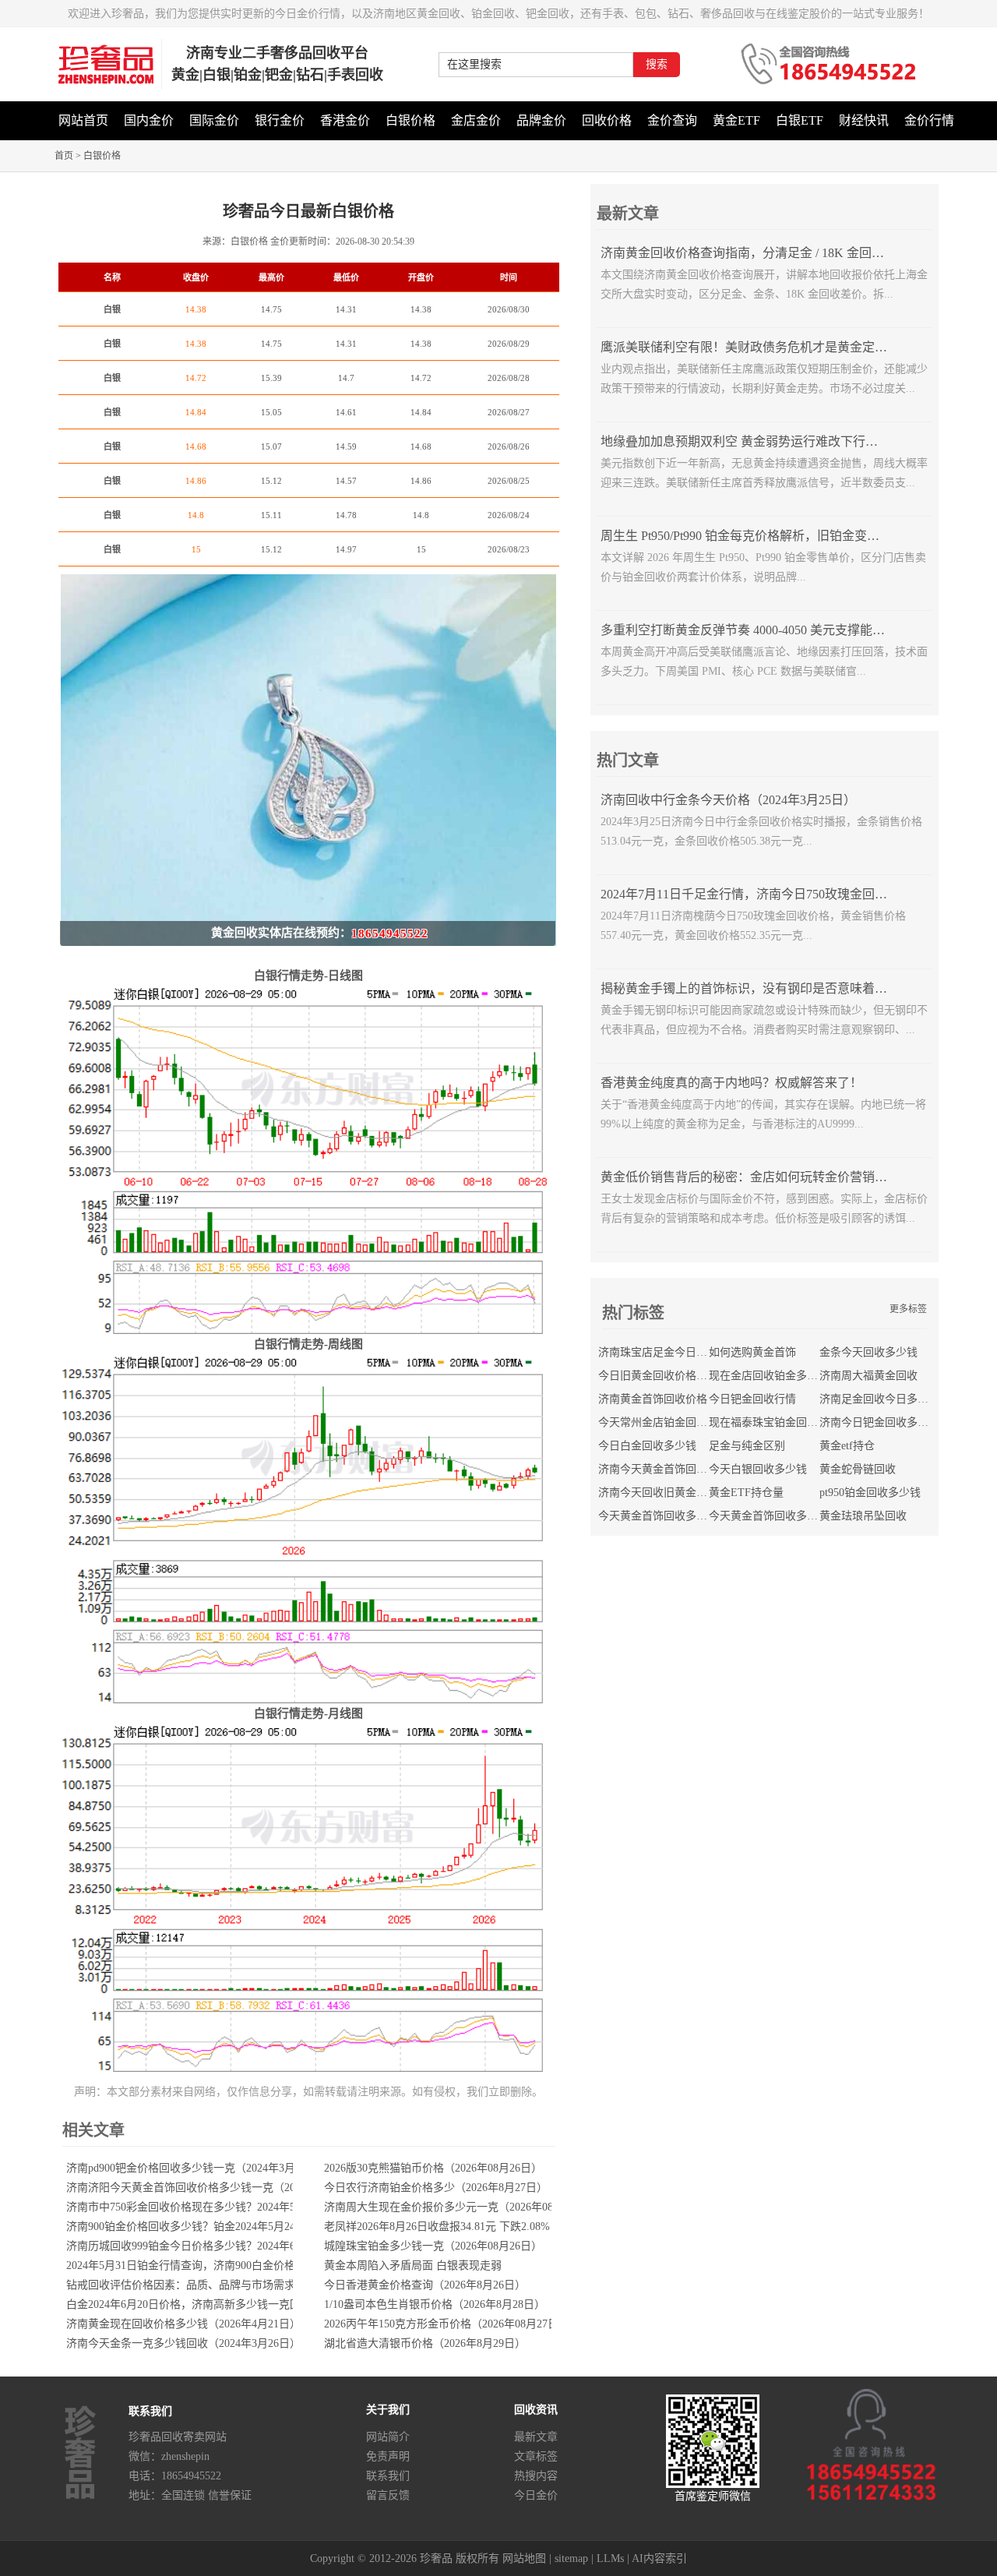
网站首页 (83, 120)
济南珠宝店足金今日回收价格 (669, 1352)
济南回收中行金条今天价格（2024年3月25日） (728, 800)
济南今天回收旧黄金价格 (658, 1493)
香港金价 (345, 120)
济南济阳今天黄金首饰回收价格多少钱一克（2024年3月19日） (216, 2188)
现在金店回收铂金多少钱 (769, 1376)
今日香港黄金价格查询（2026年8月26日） (425, 2285)
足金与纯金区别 (747, 1446)
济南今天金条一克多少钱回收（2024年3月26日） (183, 2343)
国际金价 (214, 120)
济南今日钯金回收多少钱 (879, 1422)
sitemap (571, 2558)
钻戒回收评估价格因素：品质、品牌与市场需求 (181, 2285)
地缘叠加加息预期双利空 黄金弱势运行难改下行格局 (745, 441)
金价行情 (929, 120)
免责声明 (388, 2456)
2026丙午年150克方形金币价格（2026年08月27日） (447, 2324)
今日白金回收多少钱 (647, 1446)
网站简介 (388, 2437)
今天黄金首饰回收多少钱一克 (669, 1516)
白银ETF (800, 120)
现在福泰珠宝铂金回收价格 (774, 1422)
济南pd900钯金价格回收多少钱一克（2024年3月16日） (197, 2168)
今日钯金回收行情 (752, 1399)
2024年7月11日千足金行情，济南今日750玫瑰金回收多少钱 (763, 894)
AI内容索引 (659, 2558)
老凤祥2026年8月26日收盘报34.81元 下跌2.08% (437, 2227)
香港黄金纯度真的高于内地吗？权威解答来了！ (731, 1083)
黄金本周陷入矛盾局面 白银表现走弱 (413, 2265)
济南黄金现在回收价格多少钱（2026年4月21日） (183, 2324)
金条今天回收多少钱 (868, 1352)
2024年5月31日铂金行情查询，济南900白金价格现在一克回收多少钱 (230, 2265)
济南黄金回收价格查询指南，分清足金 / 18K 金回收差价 (755, 253)
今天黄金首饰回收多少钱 (769, 1516)
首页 (64, 156)
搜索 (657, 64)
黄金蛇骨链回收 (858, 1469)
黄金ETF (736, 120)
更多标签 (908, 1309)
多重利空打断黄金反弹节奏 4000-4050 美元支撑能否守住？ (761, 630)
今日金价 (536, 2495)
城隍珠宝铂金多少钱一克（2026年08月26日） (433, 2246)
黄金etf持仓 (847, 1446)
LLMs (610, 2558)
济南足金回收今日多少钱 (879, 1399)
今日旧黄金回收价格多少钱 (664, 1376)
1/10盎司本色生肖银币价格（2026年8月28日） (435, 2304)
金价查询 (672, 120)
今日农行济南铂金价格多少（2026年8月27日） (436, 2188)
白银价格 (410, 120)
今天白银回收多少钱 (758, 1469)
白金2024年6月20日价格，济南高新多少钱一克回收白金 (200, 2304)
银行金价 (280, 120)
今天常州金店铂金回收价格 (664, 1422)
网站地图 (524, 2558)
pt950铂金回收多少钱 (870, 1493)
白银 (112, 309)
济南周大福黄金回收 (868, 1376)
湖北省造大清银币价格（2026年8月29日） (425, 2343)
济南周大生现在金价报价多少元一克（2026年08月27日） (460, 2207)
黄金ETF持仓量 (746, 1493)
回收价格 (607, 120)
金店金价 (476, 120)
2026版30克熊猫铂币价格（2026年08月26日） (433, 2168)
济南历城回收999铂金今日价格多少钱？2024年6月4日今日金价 (216, 2246)
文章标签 (536, 2456)
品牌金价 (541, 120)
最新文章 (536, 2437)
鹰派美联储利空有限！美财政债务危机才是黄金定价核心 (756, 347)
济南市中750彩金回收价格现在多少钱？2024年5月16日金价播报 (219, 2207)
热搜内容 (536, 2476)
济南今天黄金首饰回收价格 (664, 1469)
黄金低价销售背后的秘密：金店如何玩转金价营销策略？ (756, 1177)
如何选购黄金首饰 (752, 1352)
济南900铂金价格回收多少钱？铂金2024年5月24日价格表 (203, 2227)
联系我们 (388, 2476)
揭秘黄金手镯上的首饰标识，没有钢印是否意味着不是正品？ (769, 988)
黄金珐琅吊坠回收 (863, 1516)
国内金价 (149, 120)
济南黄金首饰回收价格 (653, 1399)
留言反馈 (388, 2495)
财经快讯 (864, 120)
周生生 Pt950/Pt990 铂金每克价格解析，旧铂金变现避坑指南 (765, 536)
